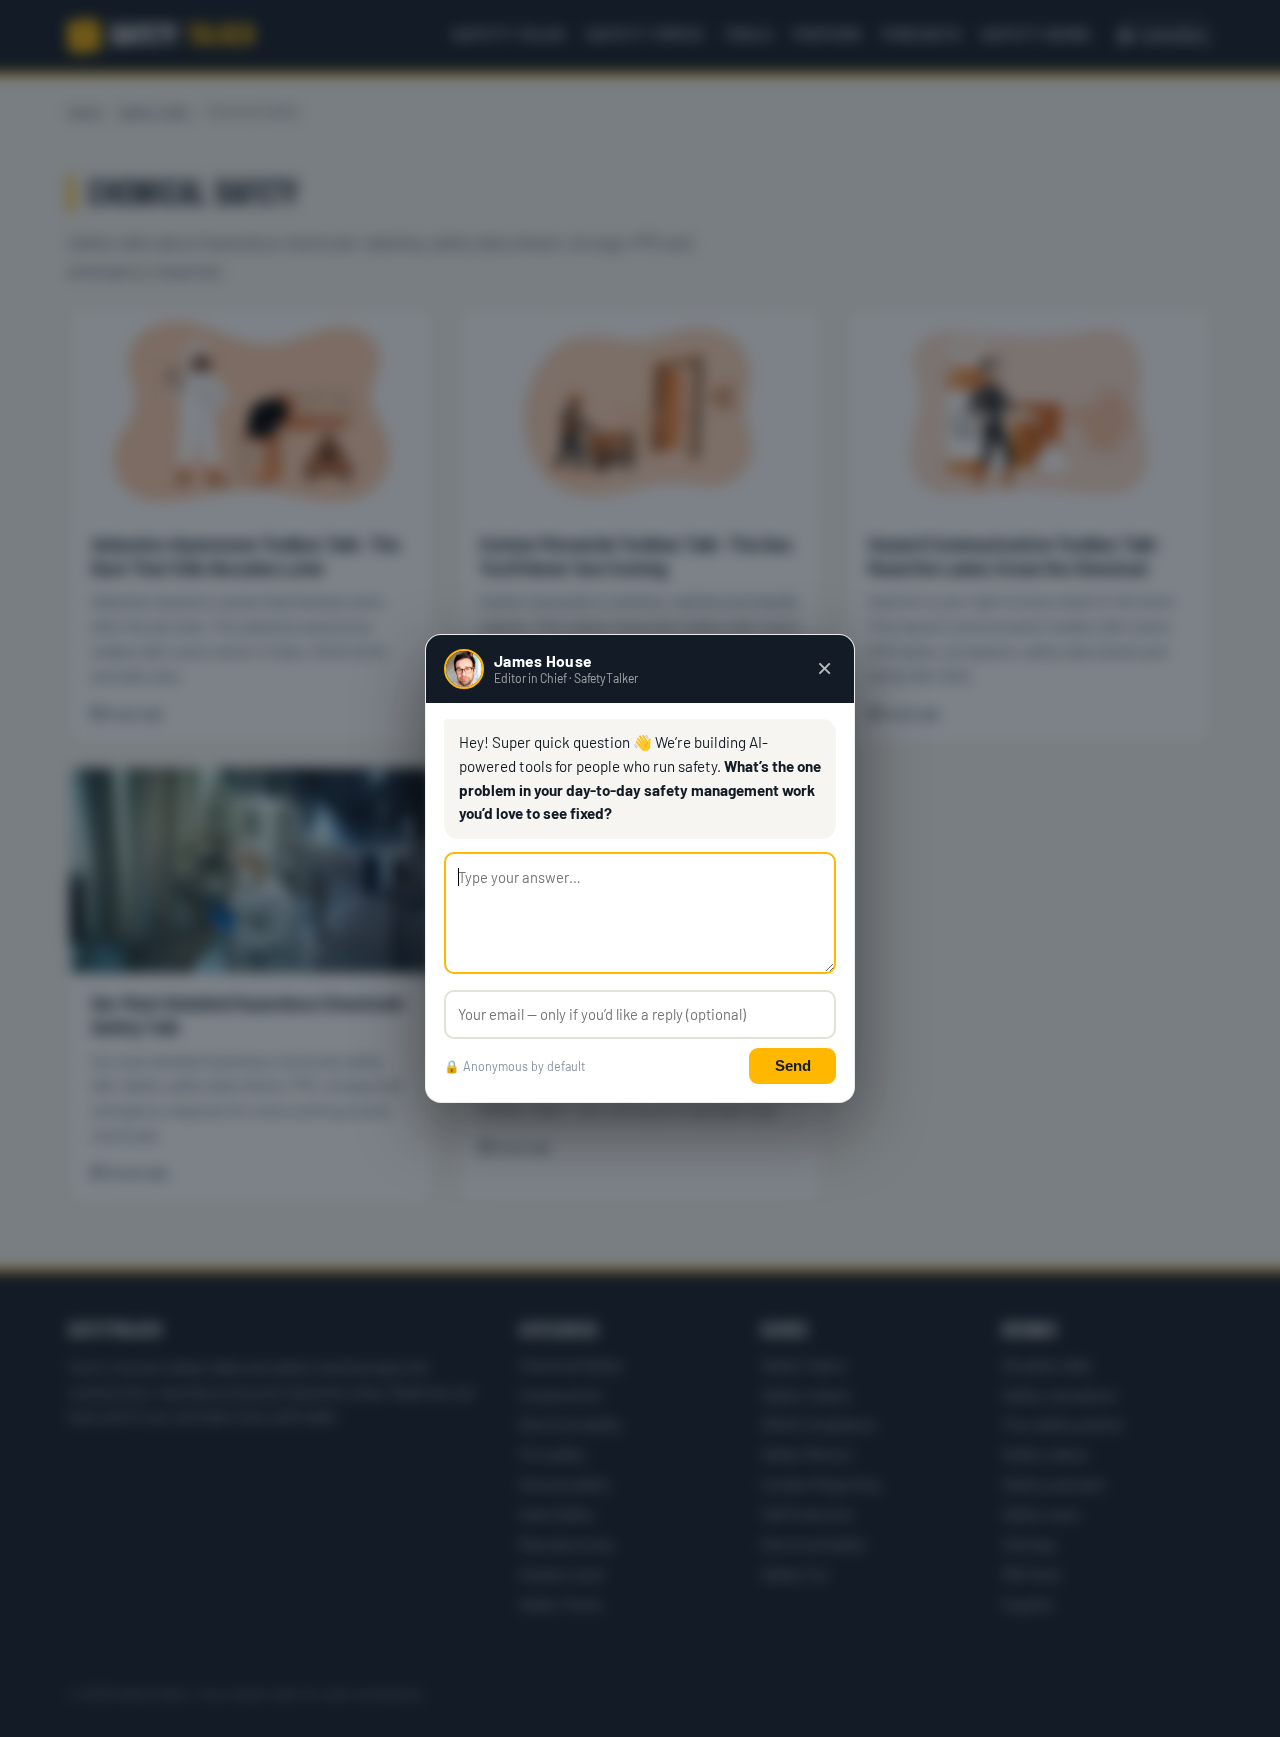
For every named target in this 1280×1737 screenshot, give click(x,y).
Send (793, 1065)
